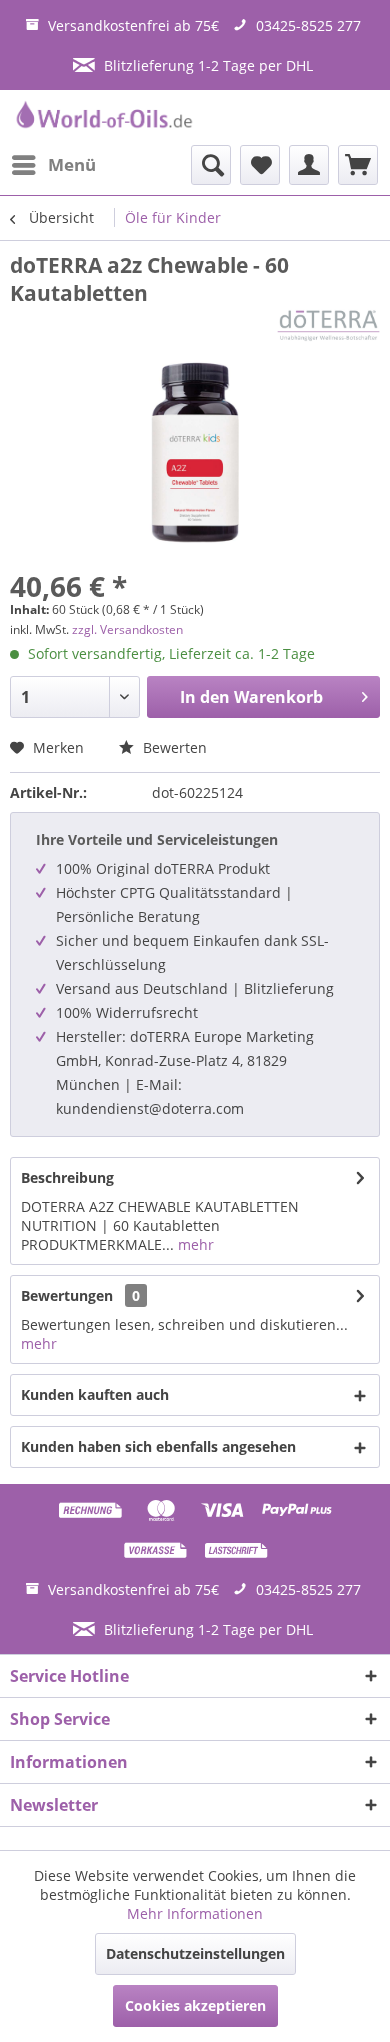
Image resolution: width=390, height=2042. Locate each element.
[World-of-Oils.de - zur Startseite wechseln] (102, 117)
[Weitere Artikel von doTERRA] (328, 324)
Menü (72, 164)
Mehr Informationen (195, 1913)
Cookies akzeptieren (195, 2005)
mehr (194, 1244)
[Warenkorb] (358, 165)
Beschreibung (67, 1177)
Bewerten (173, 747)
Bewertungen (67, 1295)
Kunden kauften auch (95, 1394)
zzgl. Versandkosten (127, 629)
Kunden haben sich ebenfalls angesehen (158, 1446)
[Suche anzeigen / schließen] (211, 165)
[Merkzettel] (260, 165)
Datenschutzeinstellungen (195, 1953)
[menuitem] (53, 165)
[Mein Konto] (309, 165)
